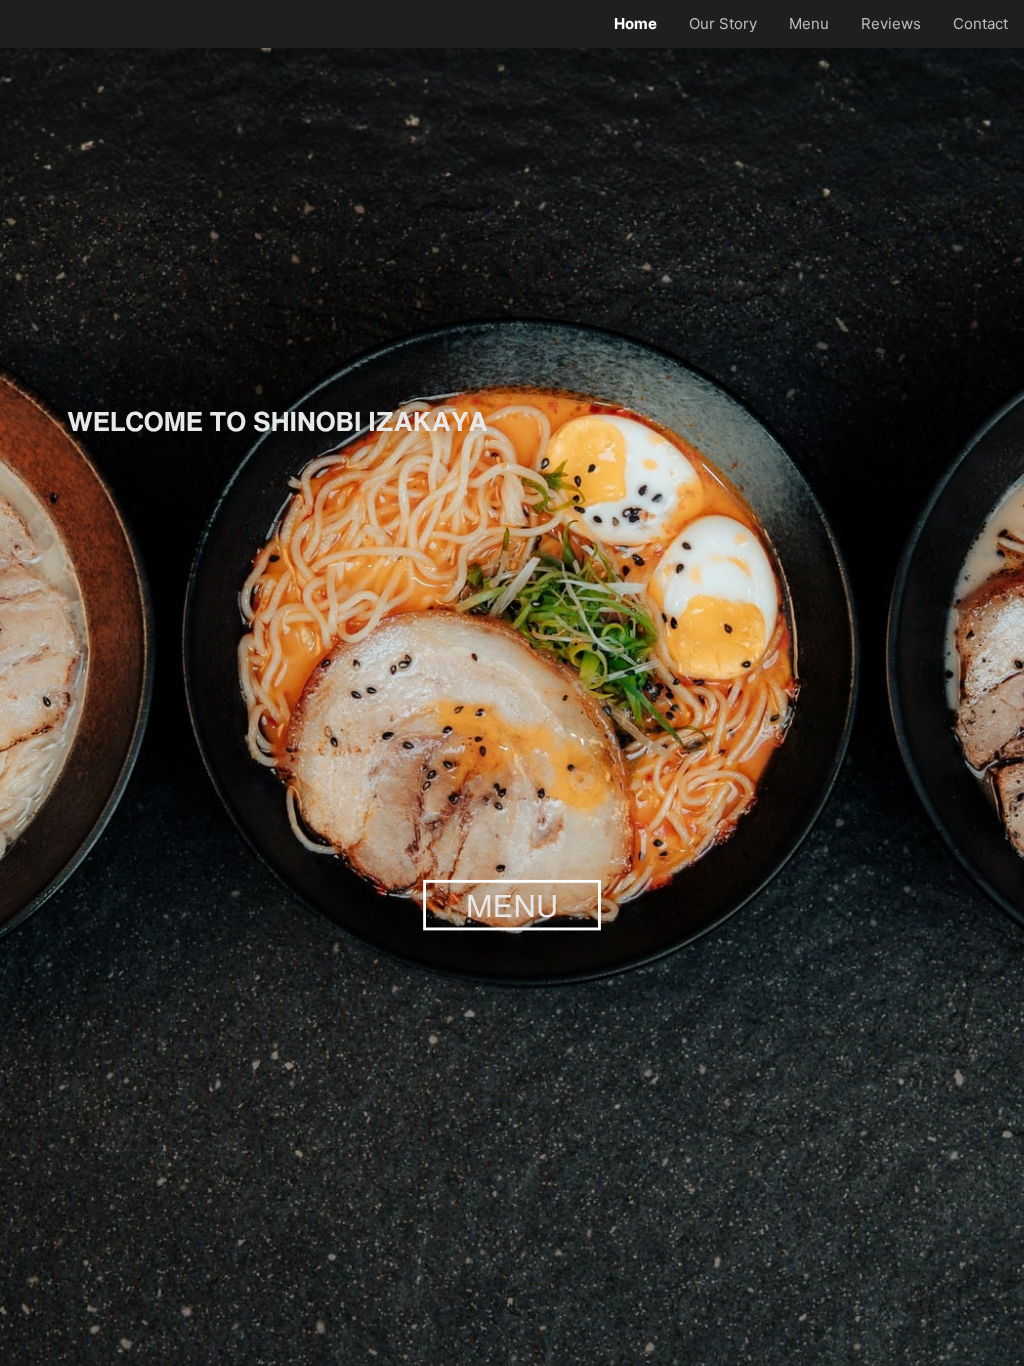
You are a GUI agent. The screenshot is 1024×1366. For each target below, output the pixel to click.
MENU (512, 905)
